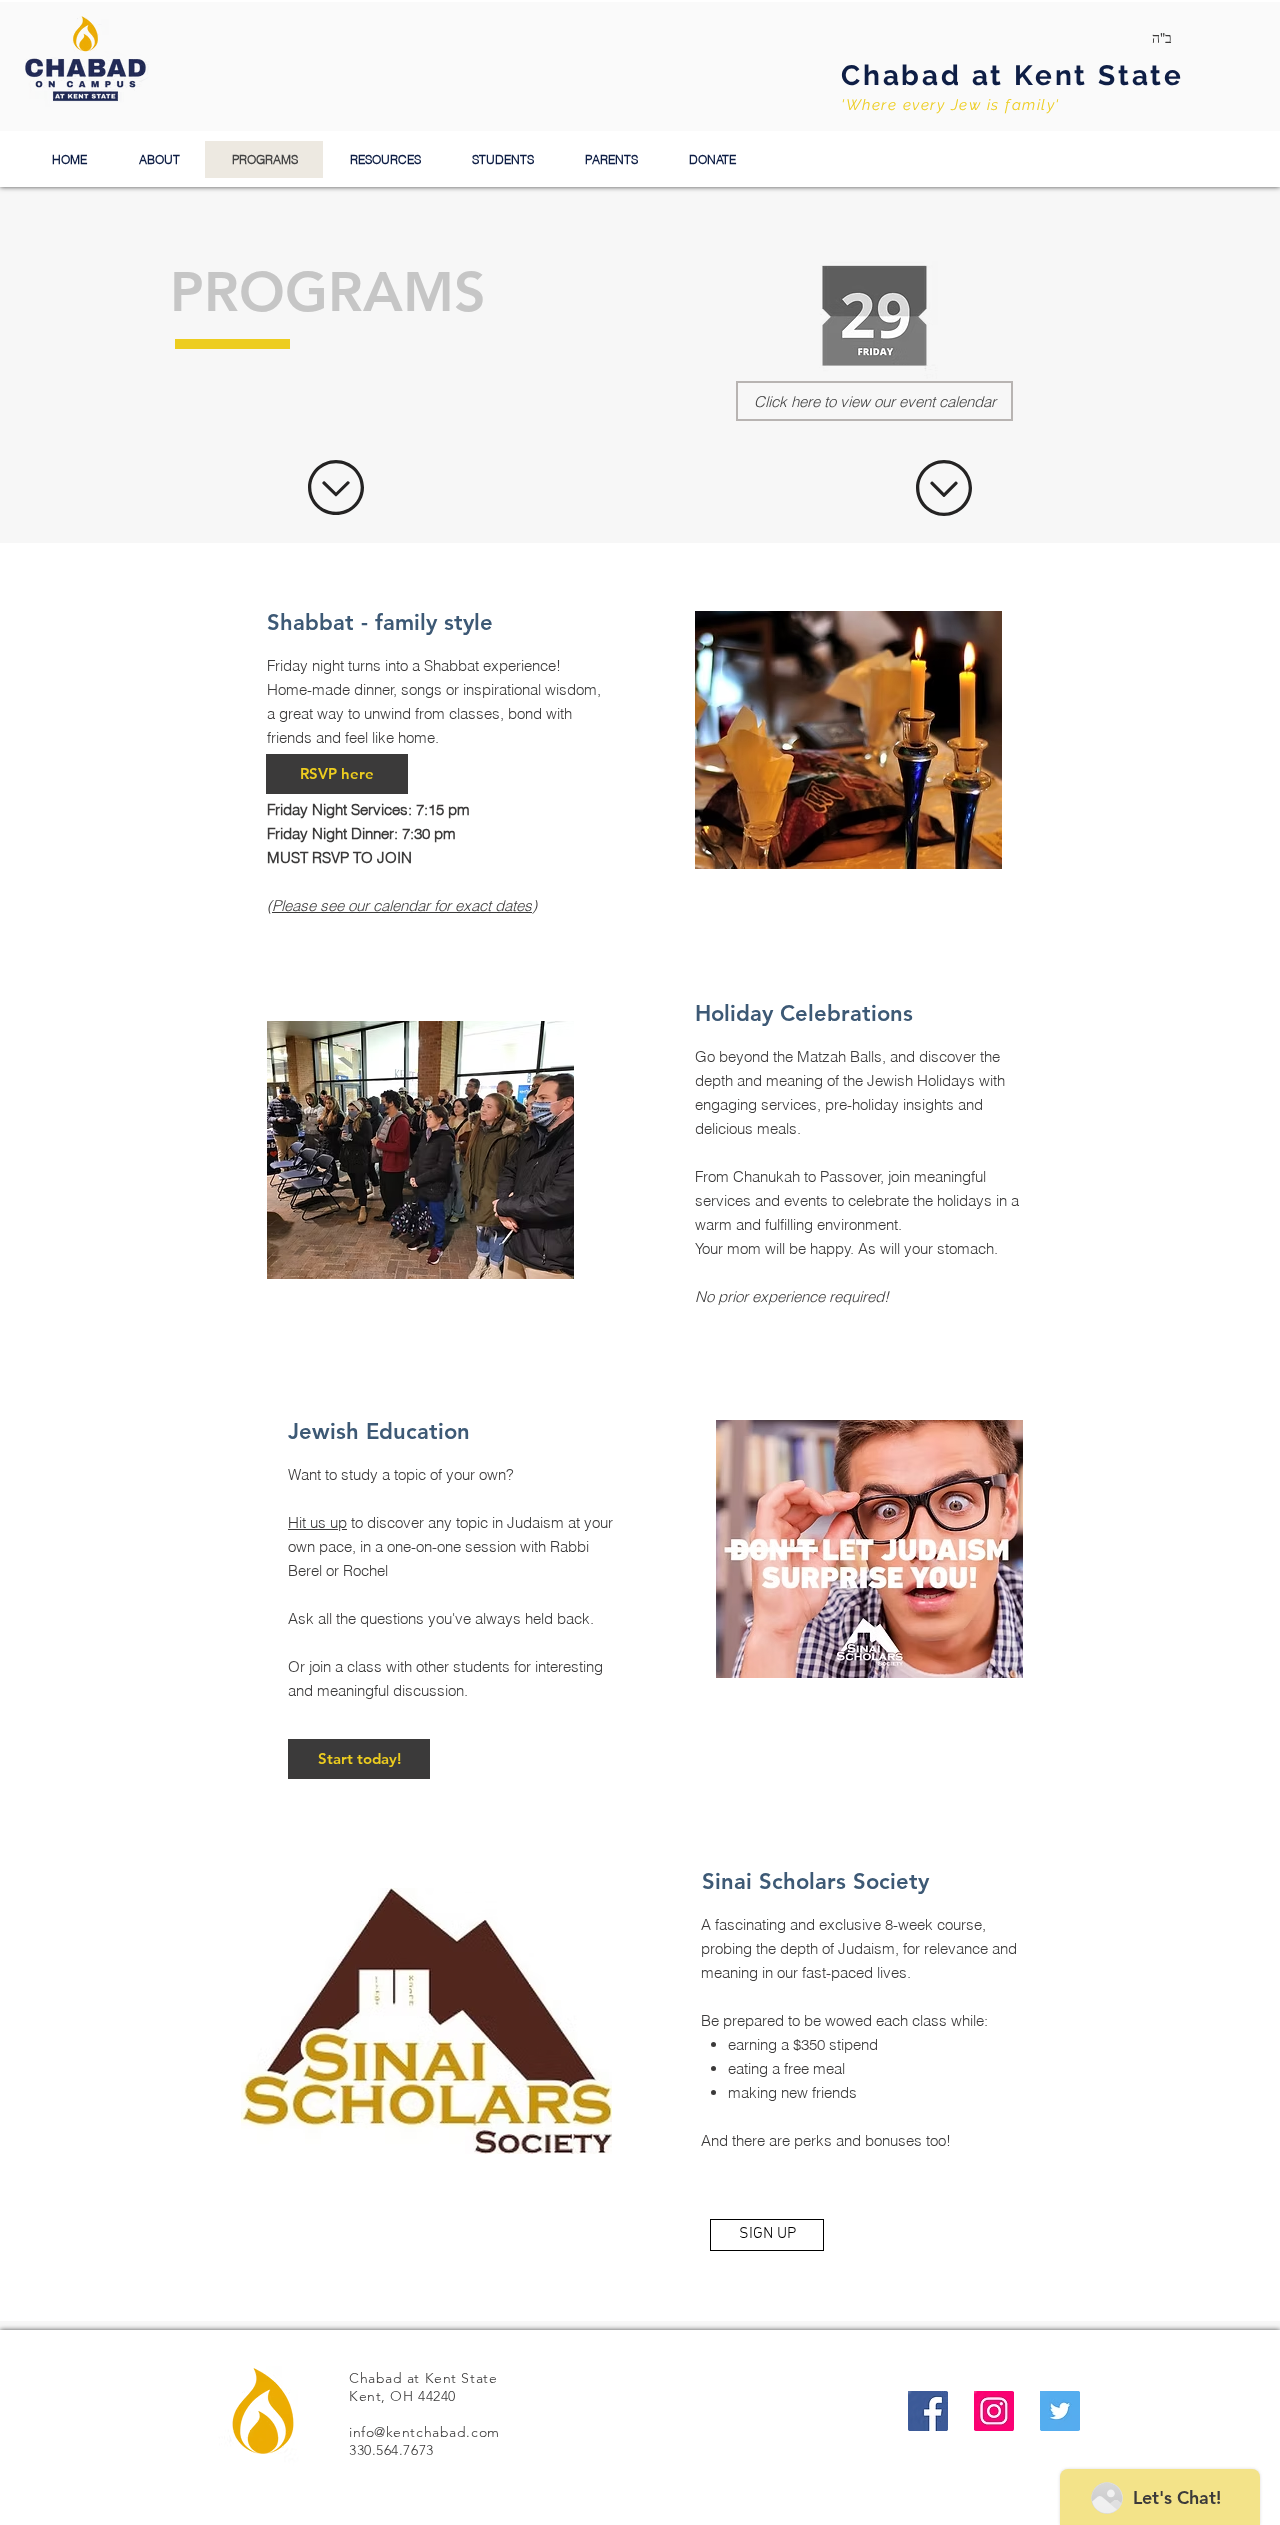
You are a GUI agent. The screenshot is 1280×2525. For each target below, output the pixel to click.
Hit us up (317, 1522)
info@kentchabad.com (424, 2432)
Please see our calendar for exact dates (402, 905)
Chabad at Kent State (1012, 75)
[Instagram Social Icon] (994, 2411)
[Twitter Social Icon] (1060, 2411)
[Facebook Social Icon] (928, 2411)
